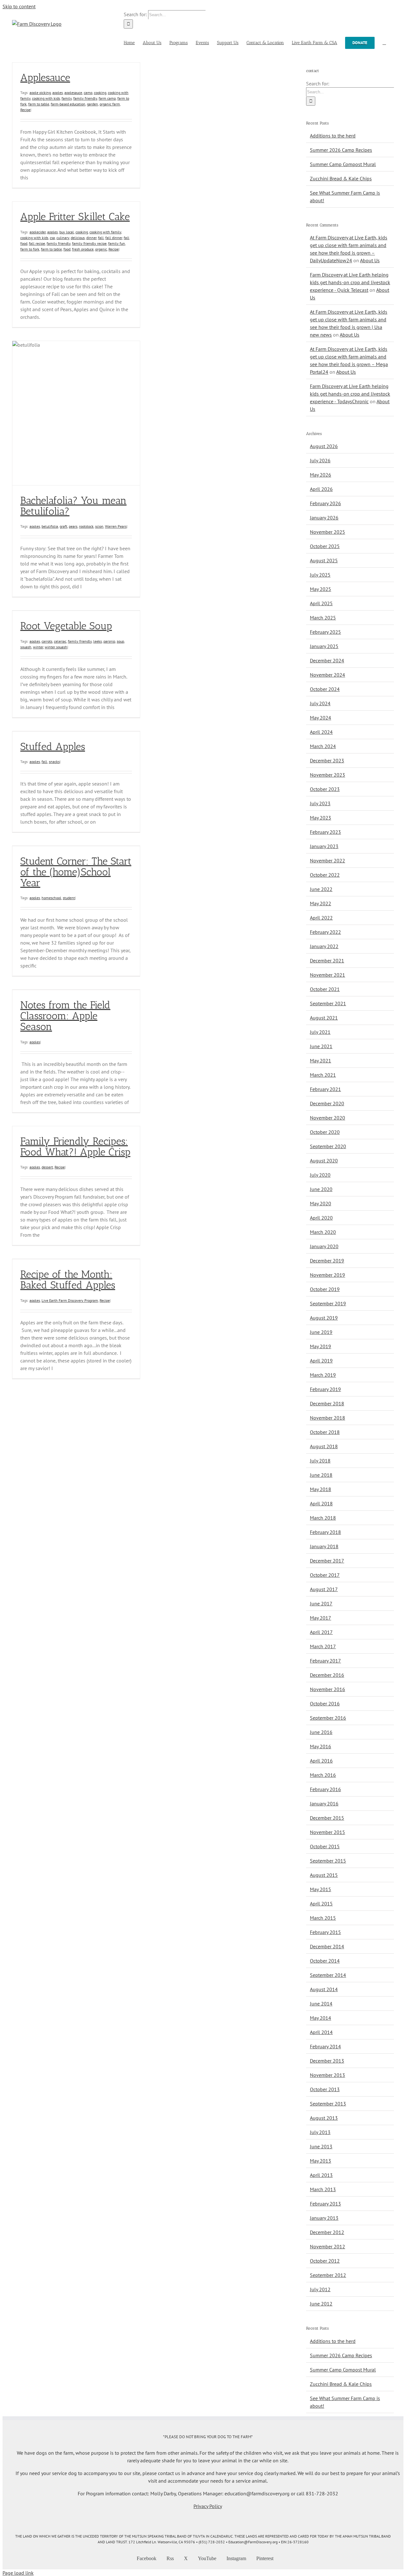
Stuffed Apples (53, 746)
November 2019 (327, 1275)
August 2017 (324, 1589)
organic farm (110, 104)
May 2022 (321, 903)
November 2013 (327, 2075)
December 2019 (327, 1261)
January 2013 (324, 2218)
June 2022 (321, 889)
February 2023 (325, 832)
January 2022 (324, 946)
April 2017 (321, 1632)
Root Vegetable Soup (66, 626)
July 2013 (320, 2132)
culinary (63, 238)
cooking (100, 93)
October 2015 (325, 1846)
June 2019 (321, 1332)
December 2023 (327, 760)
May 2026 (321, 475)
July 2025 (320, 575)
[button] (384, 42)
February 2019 (325, 1389)
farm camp (107, 98)
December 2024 (327, 660)
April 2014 (321, 2032)
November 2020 (327, 1118)
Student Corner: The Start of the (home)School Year (76, 872)
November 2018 (327, 1418)
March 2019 (323, 1375)
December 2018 (327, 1403)
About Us (370, 260)
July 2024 (320, 703)
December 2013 (327, 2061)
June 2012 (321, 2304)
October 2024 (325, 689)
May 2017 (321, 1618)
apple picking (40, 93)
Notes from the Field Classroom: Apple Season (65, 1016)
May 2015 (321, 1889)
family (67, 98)
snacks (54, 762)
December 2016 (327, 1675)
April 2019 (321, 1361)
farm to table (39, 104)
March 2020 (323, 1232)
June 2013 (321, 2146)
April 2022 (321, 918)
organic (101, 249)
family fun (117, 243)
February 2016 (325, 1789)
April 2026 (321, 489)
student (69, 898)
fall (101, 238)
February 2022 (325, 932)
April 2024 (321, 732)
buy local (67, 232)
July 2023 (320, 803)
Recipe (25, 110)
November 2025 (327, 532)
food (67, 249)
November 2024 (327, 675)
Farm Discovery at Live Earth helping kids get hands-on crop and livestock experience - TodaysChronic (350, 394)
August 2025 (324, 560)
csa (52, 238)
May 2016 (321, 1746)
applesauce (73, 93)
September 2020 (328, 1146)
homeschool (51, 898)
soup (120, 641)
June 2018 (321, 1475)
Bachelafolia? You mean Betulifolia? (73, 506)
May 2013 (321, 2161)
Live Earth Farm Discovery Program (70, 1300)
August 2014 (324, 1989)
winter (38, 647)
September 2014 (328, 1975)
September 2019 (328, 1303)
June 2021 (321, 1046)
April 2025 (321, 603)
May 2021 (321, 1061)
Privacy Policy (208, 2506)
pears (73, 526)
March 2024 (323, 746)
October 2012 (325, 2261)
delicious (78, 238)
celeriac (60, 641)
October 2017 (325, 1575)
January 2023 (324, 846)
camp (88, 93)
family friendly (85, 98)
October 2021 (325, 989)
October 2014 (325, 1961)
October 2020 (325, 1132)
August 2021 (324, 1018)
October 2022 (325, 875)
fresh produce (83, 249)
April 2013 (321, 2175)
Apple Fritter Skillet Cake (75, 217)
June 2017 (321, 1603)
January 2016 (324, 1803)
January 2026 (324, 518)
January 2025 (324, 646)
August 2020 (324, 1161)
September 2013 (328, 2104)
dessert (47, 1167)
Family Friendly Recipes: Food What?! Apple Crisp (75, 1147)
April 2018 (321, 1503)
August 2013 (324, 2118)
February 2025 (325, 632)
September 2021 (328, 1003)
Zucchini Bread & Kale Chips (341, 178)
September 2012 (328, 2275)
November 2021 (327, 975)
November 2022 (327, 860)
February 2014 (325, 2046)
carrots (47, 641)
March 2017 (323, 1646)
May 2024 (321, 718)
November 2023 (327, 775)
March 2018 (323, 1518)
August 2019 (324, 1318)
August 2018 (324, 1446)
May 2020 (321, 1203)
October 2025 (325, 546)
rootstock (86, 526)
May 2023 (321, 818)
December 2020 (327, 1103)
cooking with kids (46, 98)
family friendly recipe (89, 243)
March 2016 (323, 1775)
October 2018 (325, 1432)
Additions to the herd (333, 136)
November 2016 (327, 1689)
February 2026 (325, 503)
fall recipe (37, 243)
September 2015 (328, 1861)
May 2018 (321, 1489)
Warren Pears (116, 526)
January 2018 (324, 1546)
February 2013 (325, 2204)
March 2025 (323, 618)
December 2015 (327, 1818)
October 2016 (325, 1703)
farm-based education (68, 104)
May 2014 (321, 2018)
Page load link (18, 2573)
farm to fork (30, 249)
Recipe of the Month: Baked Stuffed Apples (68, 1280)
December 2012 (327, 2232)
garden (92, 104)
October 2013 (325, 2089)
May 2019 (321, 1346)
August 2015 (324, 1875)
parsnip (109, 641)
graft (63, 526)
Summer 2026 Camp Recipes (341, 150)
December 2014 (327, 1946)
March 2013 (323, 2189)
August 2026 (324, 446)
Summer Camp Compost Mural (343, 164)
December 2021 (327, 960)
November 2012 (327, 2246)
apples (58, 93)
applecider (38, 232)
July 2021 (320, 1032)
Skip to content (19, 6)
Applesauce (45, 77)
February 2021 (325, 1089)
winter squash (56, 647)
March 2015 (323, 1918)
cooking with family (105, 232)
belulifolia (50, 526)
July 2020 (320, 1175)
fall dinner (114, 238)
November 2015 (327, 1832)
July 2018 (320, 1461)
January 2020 (324, 1246)
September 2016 (328, 1718)
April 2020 (321, 1218)
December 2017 (327, 1561)
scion (99, 526)
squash (26, 647)
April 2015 (321, 1904)
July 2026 (320, 460)
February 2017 (325, 1661)
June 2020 (321, 1189)
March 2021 (323, 1075)
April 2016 (321, 1761)
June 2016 (321, 1732)
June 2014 (321, 2004)
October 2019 (325, 1289)
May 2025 (321, 589)
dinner (91, 238)
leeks (98, 641)
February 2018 (325, 1532)
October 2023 (325, 789)
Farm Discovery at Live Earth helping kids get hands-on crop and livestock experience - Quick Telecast (350, 282)
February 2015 (325, 1932)
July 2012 (320, 2289)
